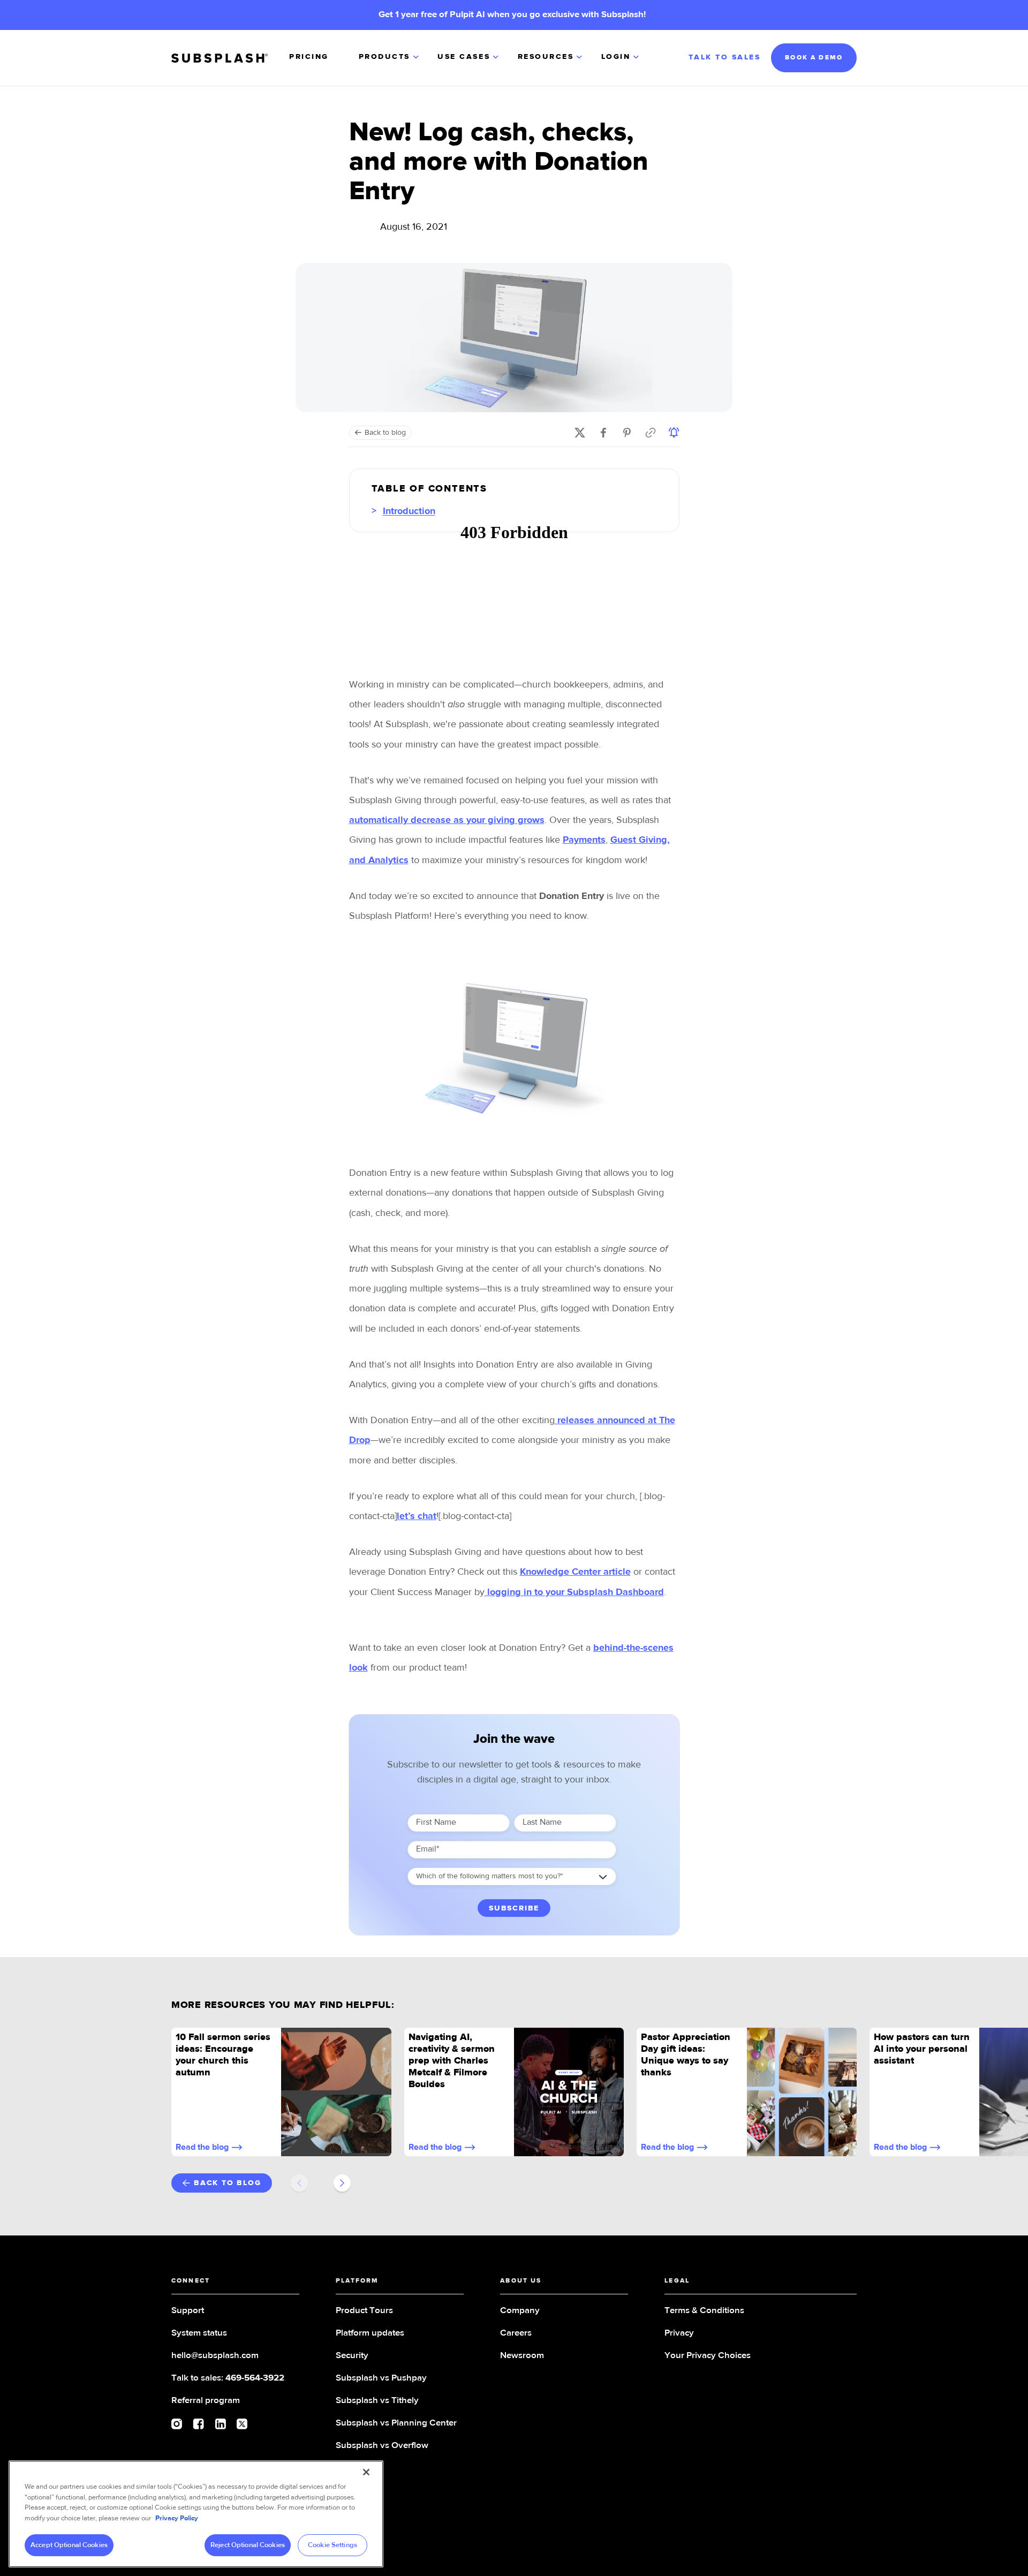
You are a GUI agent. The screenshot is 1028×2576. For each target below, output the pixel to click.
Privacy (679, 2333)
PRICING (309, 57)
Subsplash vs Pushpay (381, 2378)
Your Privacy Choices (708, 2356)
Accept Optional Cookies (69, 2545)
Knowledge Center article (575, 1572)
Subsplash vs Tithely (377, 2401)
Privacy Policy (177, 2518)
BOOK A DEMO (814, 58)
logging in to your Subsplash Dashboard (574, 1592)
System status (199, 2333)
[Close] (366, 2472)
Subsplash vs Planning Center (396, 2423)
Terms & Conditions (704, 2311)
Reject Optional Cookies (248, 2545)
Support (188, 2311)
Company (520, 2311)
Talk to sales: (228, 2378)
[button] (390, 58)
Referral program (206, 2401)
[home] (220, 58)
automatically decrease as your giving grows (447, 820)
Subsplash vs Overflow (382, 2446)
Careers (516, 2333)
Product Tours (364, 2311)
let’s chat (417, 1516)
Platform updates (370, 2333)
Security (352, 2356)
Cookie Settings (332, 2545)
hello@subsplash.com (215, 2356)
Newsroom (522, 2356)
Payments (584, 840)
